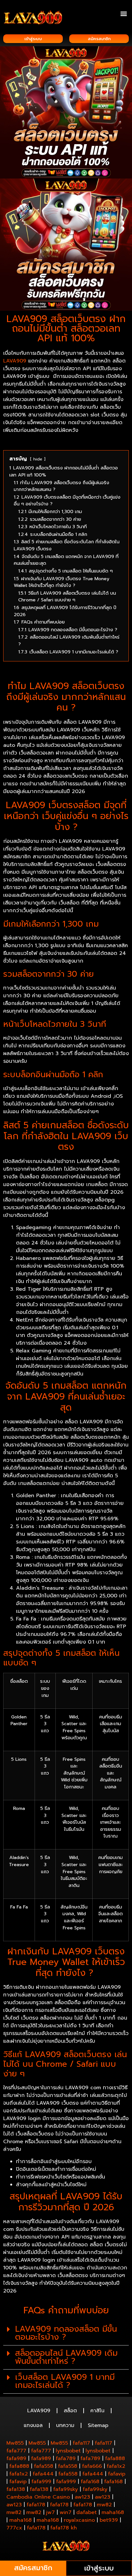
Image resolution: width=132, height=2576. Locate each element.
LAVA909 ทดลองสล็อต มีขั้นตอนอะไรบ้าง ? (66, 2333)
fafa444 (43, 2474)
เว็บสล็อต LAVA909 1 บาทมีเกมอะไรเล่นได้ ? (65, 2381)
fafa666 (92, 2466)
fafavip (117, 2474)
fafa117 (81, 2443)
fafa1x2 (116, 2466)
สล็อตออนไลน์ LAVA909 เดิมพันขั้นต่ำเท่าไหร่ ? (66, 2357)
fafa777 (16, 2451)
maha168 (113, 2512)
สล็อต (70, 2411)
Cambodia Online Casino (38, 2497)
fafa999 (41, 2482)
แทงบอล (33, 2425)
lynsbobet (68, 2451)
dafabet (87, 2512)
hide (38, 459)
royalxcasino (79, 2520)
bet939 (109, 2520)
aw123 (82, 2497)
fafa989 (16, 2458)
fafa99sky (66, 2489)
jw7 (50, 2512)
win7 (66, 2512)
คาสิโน (97, 2411)
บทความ (65, 2425)
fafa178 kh (64, 2528)
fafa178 (36, 2505)
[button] (124, 13)
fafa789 (66, 2458)
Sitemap (98, 2425)
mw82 (104, 2505)
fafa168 (90, 2482)
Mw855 (15, 2443)
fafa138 (16, 2489)
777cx (14, 2528)
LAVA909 (15, 361)
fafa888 (115, 2458)
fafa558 (44, 2466)
